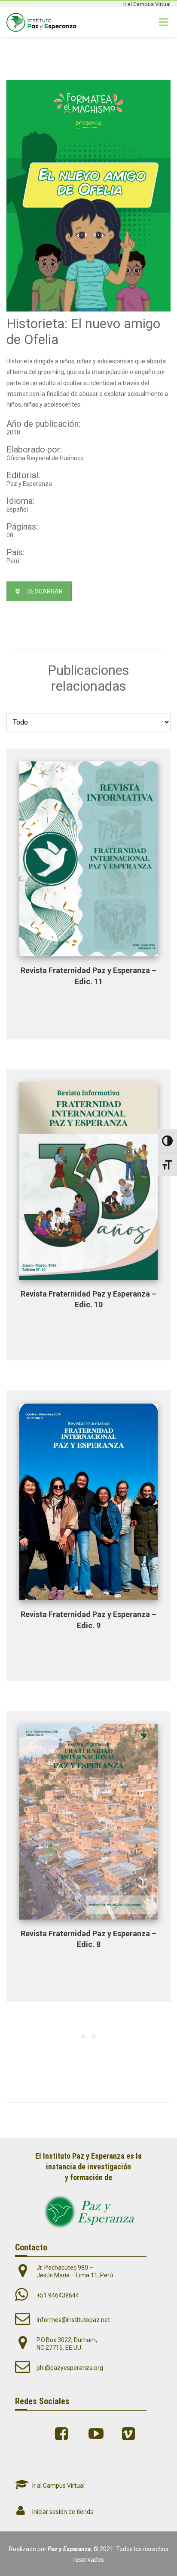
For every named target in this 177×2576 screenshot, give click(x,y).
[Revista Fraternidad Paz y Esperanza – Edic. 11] (88, 859)
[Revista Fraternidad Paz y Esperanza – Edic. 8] (88, 1822)
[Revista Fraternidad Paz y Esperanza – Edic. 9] (88, 1502)
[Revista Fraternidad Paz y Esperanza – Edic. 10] (88, 1181)
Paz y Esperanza (69, 2549)
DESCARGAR (45, 591)
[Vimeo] (131, 2434)
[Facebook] (64, 2434)
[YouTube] (97, 2434)
